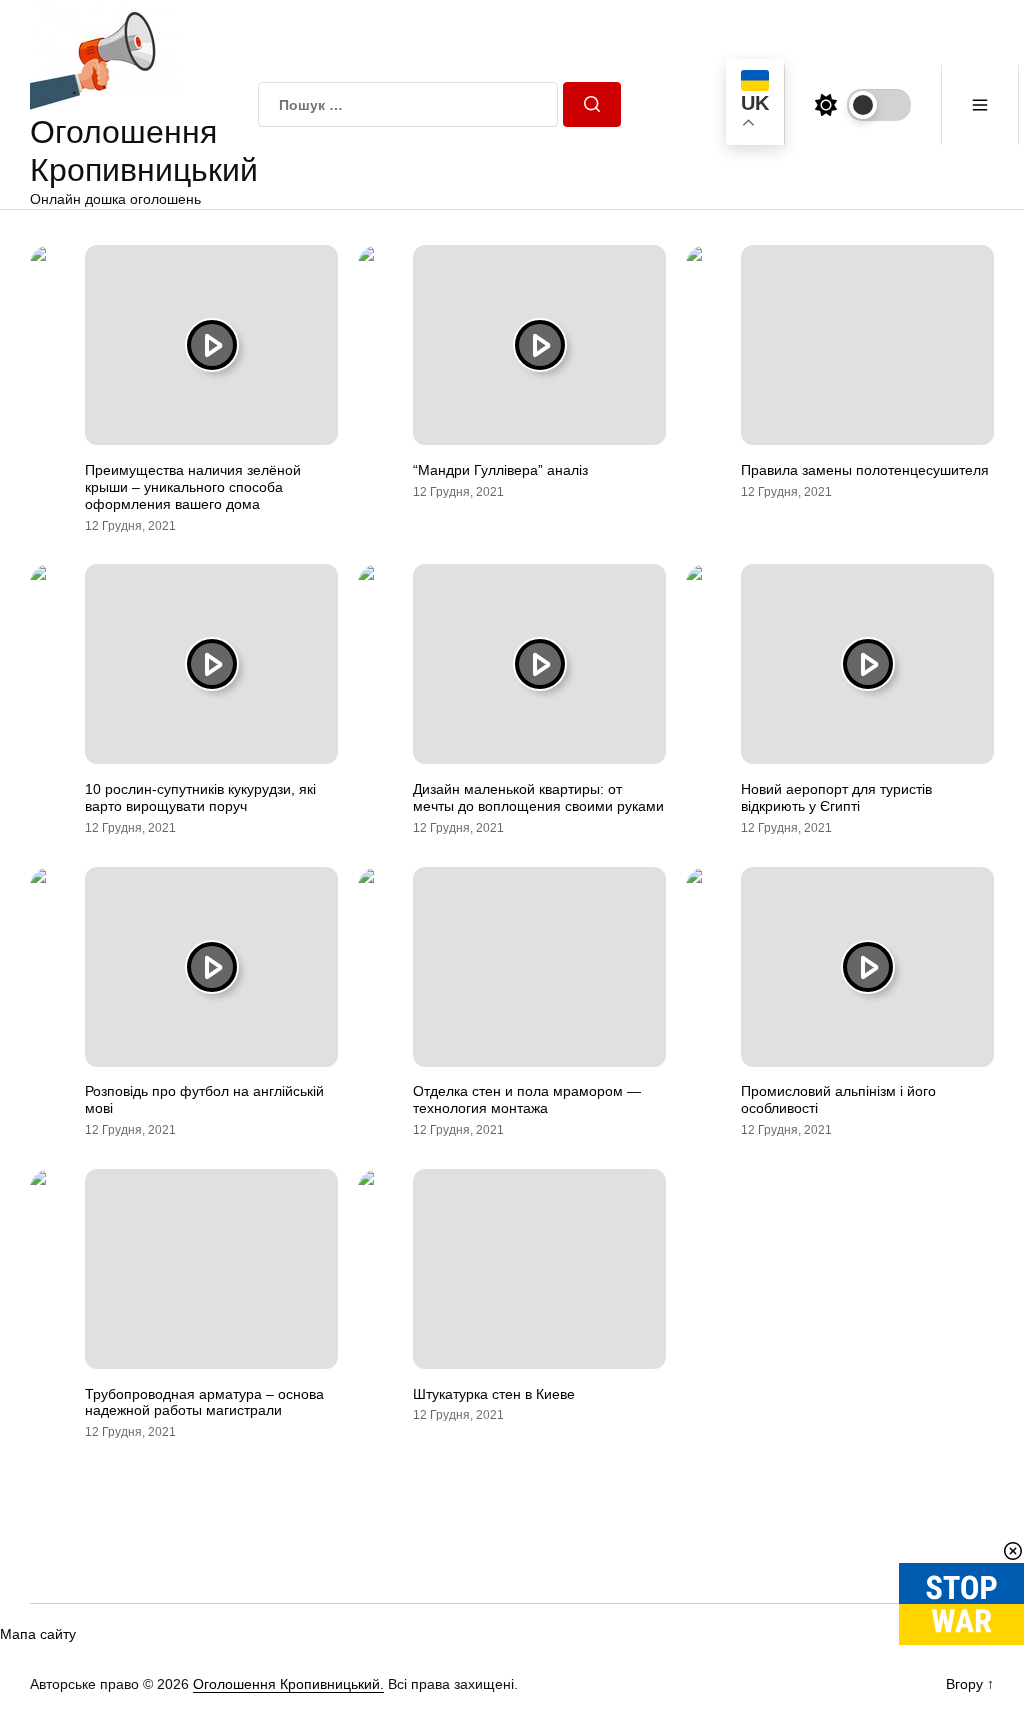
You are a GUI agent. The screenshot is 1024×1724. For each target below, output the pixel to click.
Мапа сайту (38, 1634)
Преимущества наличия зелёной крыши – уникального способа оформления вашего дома (193, 487)
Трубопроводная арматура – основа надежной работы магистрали (204, 1402)
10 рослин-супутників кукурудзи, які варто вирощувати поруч (200, 797)
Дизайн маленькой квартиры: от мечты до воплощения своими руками (538, 797)
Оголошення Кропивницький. (288, 1684)
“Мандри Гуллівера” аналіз (500, 470)
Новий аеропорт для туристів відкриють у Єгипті (836, 797)
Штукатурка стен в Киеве (494, 1394)
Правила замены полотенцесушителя (865, 470)
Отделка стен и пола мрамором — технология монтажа (527, 1099)
